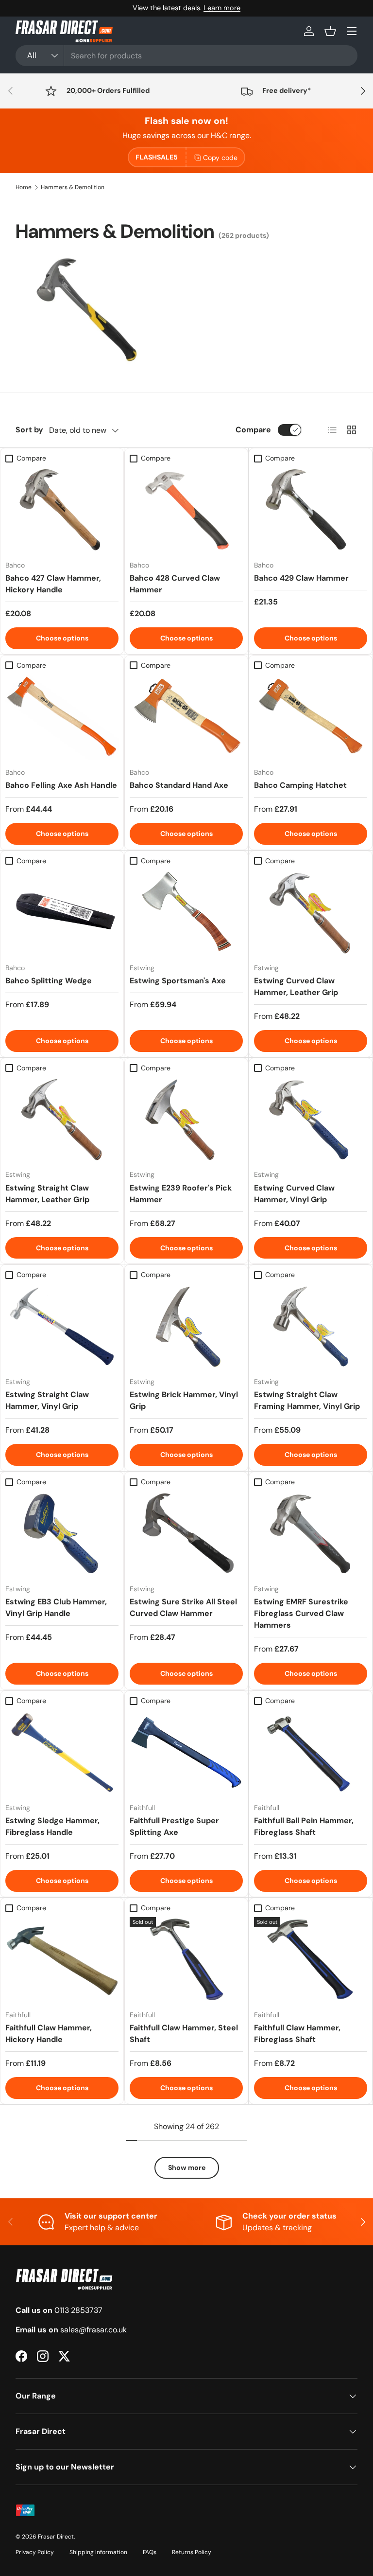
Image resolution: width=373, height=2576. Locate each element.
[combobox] (186, 56)
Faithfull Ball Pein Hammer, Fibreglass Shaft (304, 1826)
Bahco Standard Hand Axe (179, 785)
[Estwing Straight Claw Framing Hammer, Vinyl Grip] (311, 1327)
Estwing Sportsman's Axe (178, 981)
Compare (253, 430)
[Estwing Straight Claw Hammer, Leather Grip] (62, 1120)
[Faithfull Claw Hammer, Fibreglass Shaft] (311, 1960)
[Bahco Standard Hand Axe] (186, 717)
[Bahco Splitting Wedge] (62, 913)
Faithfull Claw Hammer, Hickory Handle (49, 2034)
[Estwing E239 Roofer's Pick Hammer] (186, 1120)
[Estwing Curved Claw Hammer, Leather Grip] (311, 913)
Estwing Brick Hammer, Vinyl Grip (184, 1400)
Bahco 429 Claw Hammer (301, 578)
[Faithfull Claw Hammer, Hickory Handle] (62, 1960)
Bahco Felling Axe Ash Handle (61, 785)
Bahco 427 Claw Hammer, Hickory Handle (53, 584)
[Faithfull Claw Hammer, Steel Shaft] (186, 1960)
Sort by (29, 430)
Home (24, 187)
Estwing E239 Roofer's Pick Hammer (181, 1194)
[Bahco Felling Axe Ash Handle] (62, 717)
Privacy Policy (35, 2552)
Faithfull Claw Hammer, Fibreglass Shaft (297, 2034)
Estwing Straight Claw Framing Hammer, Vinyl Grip (307, 1400)
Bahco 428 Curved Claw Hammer (175, 584)
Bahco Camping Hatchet (300, 785)
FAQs (150, 2552)
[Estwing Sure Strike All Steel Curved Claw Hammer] (186, 1534)
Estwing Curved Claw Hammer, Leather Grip (296, 986)
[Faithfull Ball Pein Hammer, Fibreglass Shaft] (311, 1752)
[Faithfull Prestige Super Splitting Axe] (186, 1752)
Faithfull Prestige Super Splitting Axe (174, 1826)
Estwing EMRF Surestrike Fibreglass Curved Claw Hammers (301, 1613)
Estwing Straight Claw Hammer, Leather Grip (47, 1194)
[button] (330, 31)
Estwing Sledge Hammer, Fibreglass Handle (52, 1826)
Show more (187, 2167)
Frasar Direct (56, 2537)
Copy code (220, 158)
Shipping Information (98, 2552)
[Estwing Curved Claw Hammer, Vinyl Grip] (311, 1120)
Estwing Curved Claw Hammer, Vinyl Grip (294, 1194)
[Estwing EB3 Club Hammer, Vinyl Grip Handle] (62, 1534)
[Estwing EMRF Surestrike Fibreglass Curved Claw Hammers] (311, 1534)
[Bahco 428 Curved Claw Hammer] (186, 510)
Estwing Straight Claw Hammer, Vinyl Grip (47, 1400)
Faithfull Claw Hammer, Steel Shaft (184, 2034)
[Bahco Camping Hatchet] (311, 717)
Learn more (222, 8)
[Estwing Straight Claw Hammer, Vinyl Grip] (62, 1327)
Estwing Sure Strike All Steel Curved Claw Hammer (183, 1608)
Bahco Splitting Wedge (49, 981)
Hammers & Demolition (73, 187)
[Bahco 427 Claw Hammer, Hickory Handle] (62, 510)
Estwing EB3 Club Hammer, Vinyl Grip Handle (56, 1608)
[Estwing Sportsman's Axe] (186, 913)
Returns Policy (192, 2552)
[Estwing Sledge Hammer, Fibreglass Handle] (62, 1752)
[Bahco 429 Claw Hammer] (311, 510)
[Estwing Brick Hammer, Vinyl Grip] (186, 1327)
